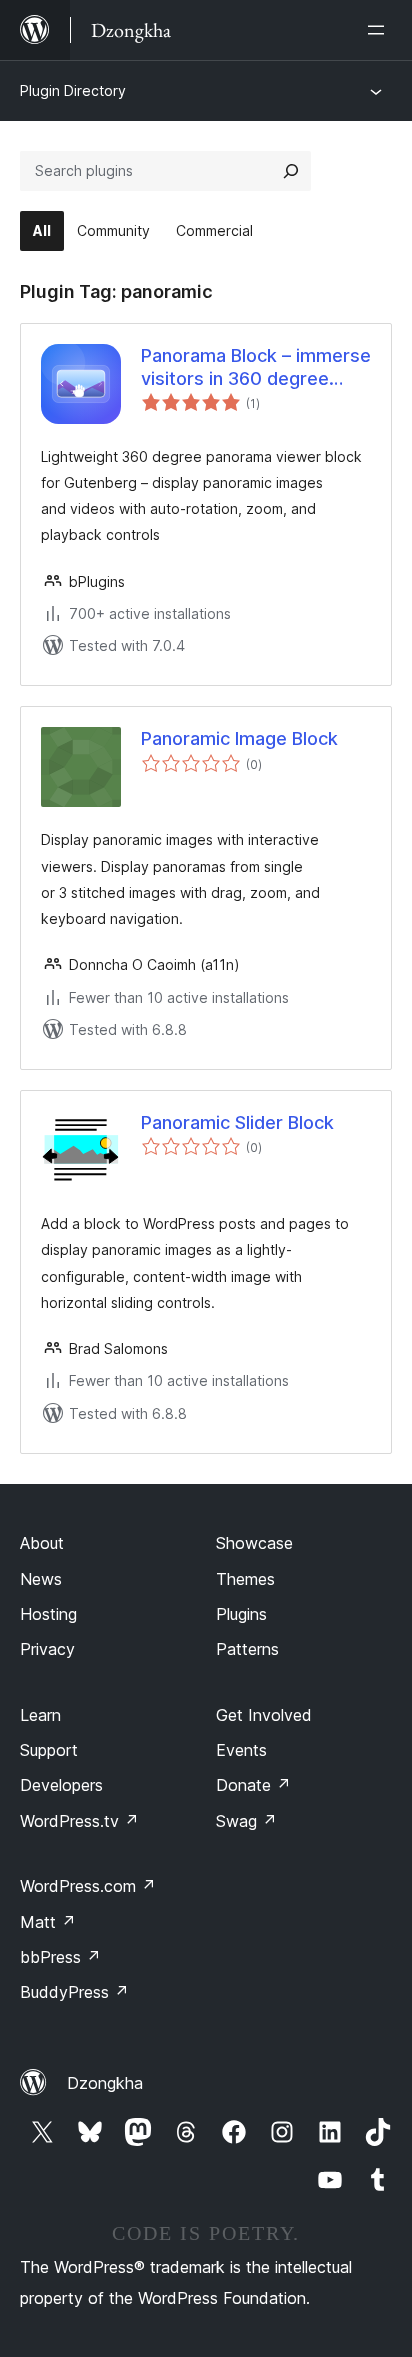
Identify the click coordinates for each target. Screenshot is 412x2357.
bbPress (60, 1957)
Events (241, 1750)
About (42, 1543)
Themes (245, 1579)
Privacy (47, 1649)
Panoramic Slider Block (237, 1122)
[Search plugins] (291, 171)
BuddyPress (74, 1992)
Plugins (241, 1614)
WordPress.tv (79, 1821)
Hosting (48, 1614)
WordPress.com (88, 1886)
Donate (253, 1785)
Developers (61, 1785)
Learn (40, 1715)
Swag (246, 1821)
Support (49, 1750)
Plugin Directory (73, 90)
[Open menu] (380, 30)
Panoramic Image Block (239, 738)
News (41, 1579)
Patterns (247, 1649)
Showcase (254, 1543)
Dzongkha (105, 2083)
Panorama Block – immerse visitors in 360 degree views (256, 368)
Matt (48, 1922)
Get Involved (264, 1715)
